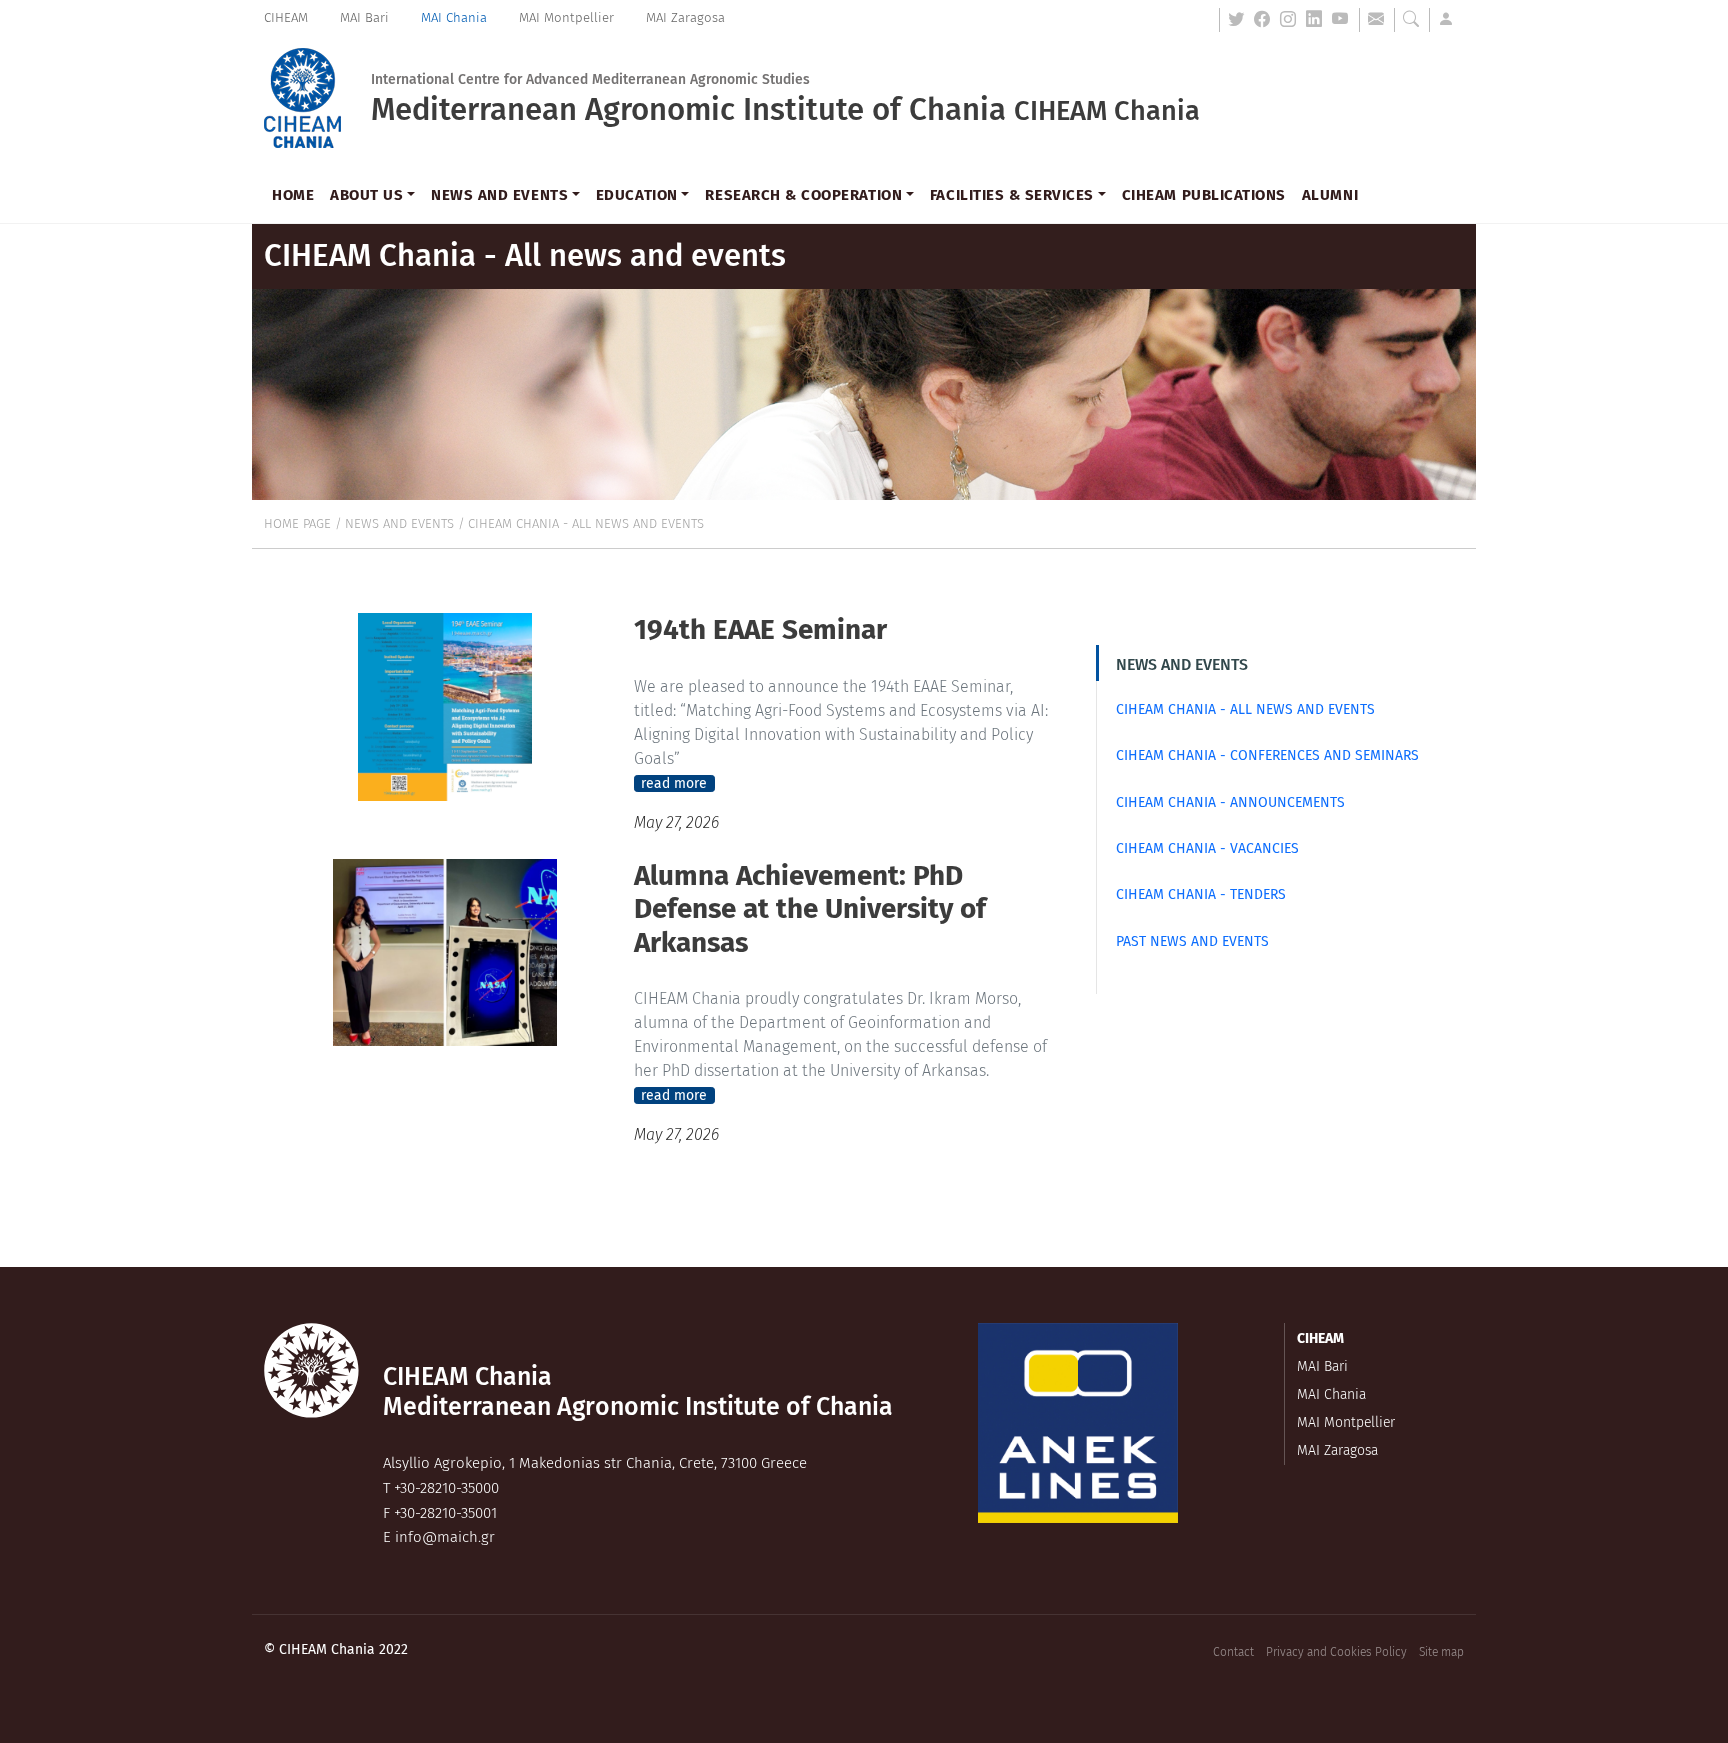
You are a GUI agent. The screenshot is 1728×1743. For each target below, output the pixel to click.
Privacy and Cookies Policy (1336, 1652)
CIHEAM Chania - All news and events (586, 523)
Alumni (1330, 195)
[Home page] (302, 98)
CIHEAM (286, 17)
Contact (1233, 1652)
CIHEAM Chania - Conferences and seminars (1267, 755)
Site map (1441, 1652)
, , (595, 1463)
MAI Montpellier (566, 17)
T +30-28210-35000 (441, 1488)
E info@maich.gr (439, 1537)
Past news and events (1192, 941)
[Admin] (1450, 19)
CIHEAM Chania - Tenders (1201, 894)
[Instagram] (1292, 19)
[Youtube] (1344, 19)
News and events (499, 195)
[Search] (1415, 19)
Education (637, 195)
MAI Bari (364, 17)
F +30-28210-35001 (440, 1513)
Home (293, 195)
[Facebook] (1266, 19)
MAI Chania (454, 17)
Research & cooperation (803, 195)
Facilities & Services (1012, 195)
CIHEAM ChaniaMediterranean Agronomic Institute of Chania (638, 1392)
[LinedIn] (1318, 19)
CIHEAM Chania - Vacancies (1207, 848)
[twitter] (1240, 19)
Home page (297, 523)
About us (366, 195)
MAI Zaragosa (685, 17)
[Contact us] (1380, 19)
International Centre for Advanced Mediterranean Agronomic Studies (590, 80)
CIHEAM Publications (1204, 195)
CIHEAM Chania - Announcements (1230, 802)
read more (674, 783)
